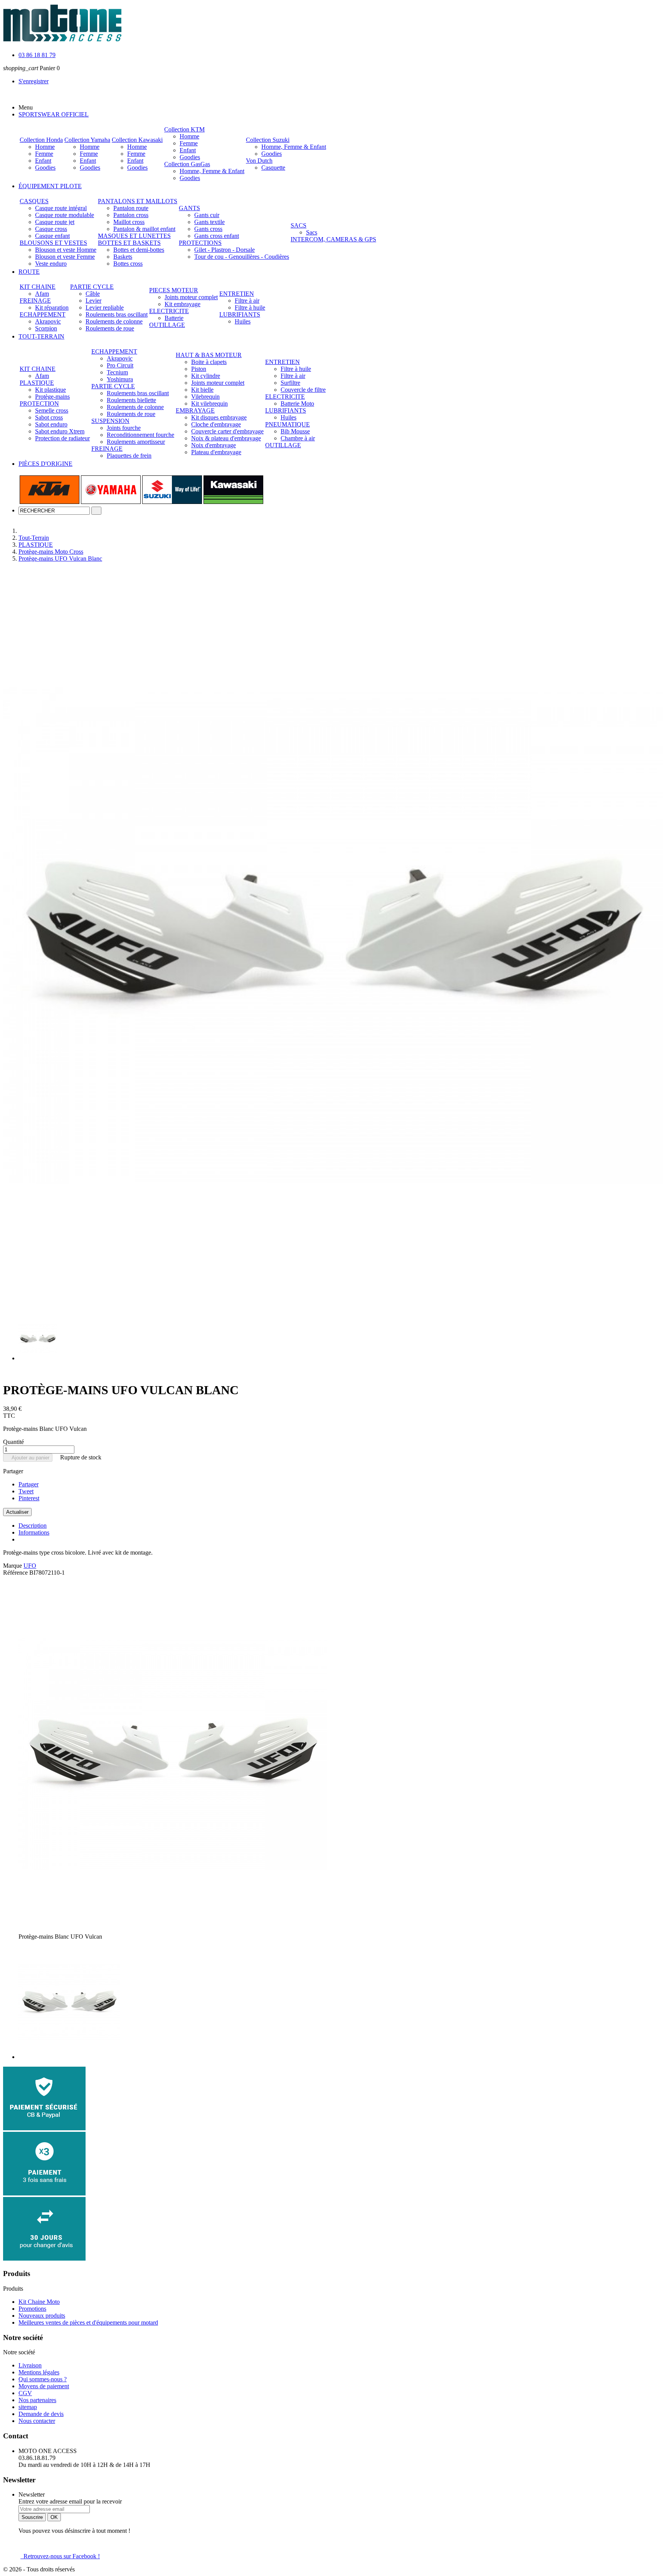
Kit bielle (202, 390)
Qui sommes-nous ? (43, 2379)
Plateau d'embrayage (216, 452)
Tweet (26, 1491)
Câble (93, 294)
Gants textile (209, 222)
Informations (34, 1532)
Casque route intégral (61, 208)
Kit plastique (50, 390)
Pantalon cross (131, 215)
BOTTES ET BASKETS (129, 243)
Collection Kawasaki (137, 140)
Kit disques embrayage (219, 417)
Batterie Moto (297, 404)
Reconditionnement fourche (140, 435)
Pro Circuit (120, 365)
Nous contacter (37, 2421)
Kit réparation (52, 307)
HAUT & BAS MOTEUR (209, 355)
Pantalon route (131, 208)
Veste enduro (51, 264)
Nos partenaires (37, 2400)
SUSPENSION (110, 421)
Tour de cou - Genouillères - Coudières (242, 257)
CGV (25, 2393)
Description (33, 1526)
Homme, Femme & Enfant (212, 171)
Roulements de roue (110, 328)
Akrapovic (48, 321)
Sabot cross (49, 417)
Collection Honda (41, 140)
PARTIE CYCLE (92, 287)
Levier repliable (105, 307)
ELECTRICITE (169, 311)
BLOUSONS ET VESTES (53, 243)
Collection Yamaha (87, 140)
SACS (299, 225)
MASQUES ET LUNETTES (134, 236)
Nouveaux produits (42, 2316)
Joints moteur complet (191, 297)
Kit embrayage (182, 304)
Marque (13, 1566)
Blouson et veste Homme (66, 250)
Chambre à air (298, 438)
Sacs (312, 232)
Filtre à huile (250, 307)
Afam (42, 294)
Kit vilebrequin (209, 404)
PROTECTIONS (200, 243)
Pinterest (29, 1498)
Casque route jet (55, 222)
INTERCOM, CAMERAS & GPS (333, 239)
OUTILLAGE (167, 325)
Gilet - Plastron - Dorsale (225, 250)
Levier (93, 301)
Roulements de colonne (114, 321)
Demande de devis (41, 2414)
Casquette (273, 168)
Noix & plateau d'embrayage (226, 438)
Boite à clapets (209, 362)
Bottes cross (128, 264)
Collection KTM (184, 129)
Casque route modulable (65, 215)
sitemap (28, 2407)
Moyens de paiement (44, 2386)
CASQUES (34, 201)
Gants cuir (207, 215)
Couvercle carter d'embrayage (227, 431)
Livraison (30, 2365)
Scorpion (46, 328)
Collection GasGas (187, 164)
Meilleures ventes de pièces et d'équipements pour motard (88, 2322)
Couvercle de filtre (303, 390)
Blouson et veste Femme (65, 257)
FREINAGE (35, 301)
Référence (16, 1573)
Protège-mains (52, 397)
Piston (199, 369)
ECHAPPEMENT (43, 314)
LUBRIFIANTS (240, 314)
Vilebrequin (205, 397)
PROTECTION (39, 404)
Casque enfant (52, 236)
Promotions (32, 2309)
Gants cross (208, 229)
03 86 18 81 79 (37, 55)
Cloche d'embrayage (216, 424)
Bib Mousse (295, 431)
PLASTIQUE (37, 383)
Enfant (43, 161)
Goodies (45, 168)
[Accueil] (25, 531)
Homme (45, 147)
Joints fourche (124, 428)
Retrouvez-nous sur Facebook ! (60, 2556)
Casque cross (51, 229)
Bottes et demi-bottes (139, 250)
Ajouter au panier (28, 1458)
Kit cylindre (206, 376)
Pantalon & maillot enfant (144, 229)
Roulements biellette (131, 400)
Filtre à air (247, 301)
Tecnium (117, 372)
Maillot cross (129, 222)
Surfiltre (290, 383)
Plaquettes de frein (129, 456)
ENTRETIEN (237, 294)
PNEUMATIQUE (288, 424)
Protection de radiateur (62, 438)
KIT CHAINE (38, 287)
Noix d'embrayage (214, 445)
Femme (44, 154)
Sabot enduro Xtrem (60, 431)
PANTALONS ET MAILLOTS (138, 201)
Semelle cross (52, 410)
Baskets (123, 257)
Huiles (243, 321)
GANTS (189, 208)
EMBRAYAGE (195, 410)
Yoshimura (120, 379)
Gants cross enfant (217, 236)
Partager (29, 1484)
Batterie (174, 318)
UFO (30, 1566)
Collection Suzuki (268, 140)
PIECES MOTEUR (174, 290)
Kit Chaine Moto (39, 2302)
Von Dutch (259, 161)
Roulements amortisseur (136, 442)
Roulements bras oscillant (117, 314)
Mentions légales (39, 2372)
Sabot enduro (51, 424)
